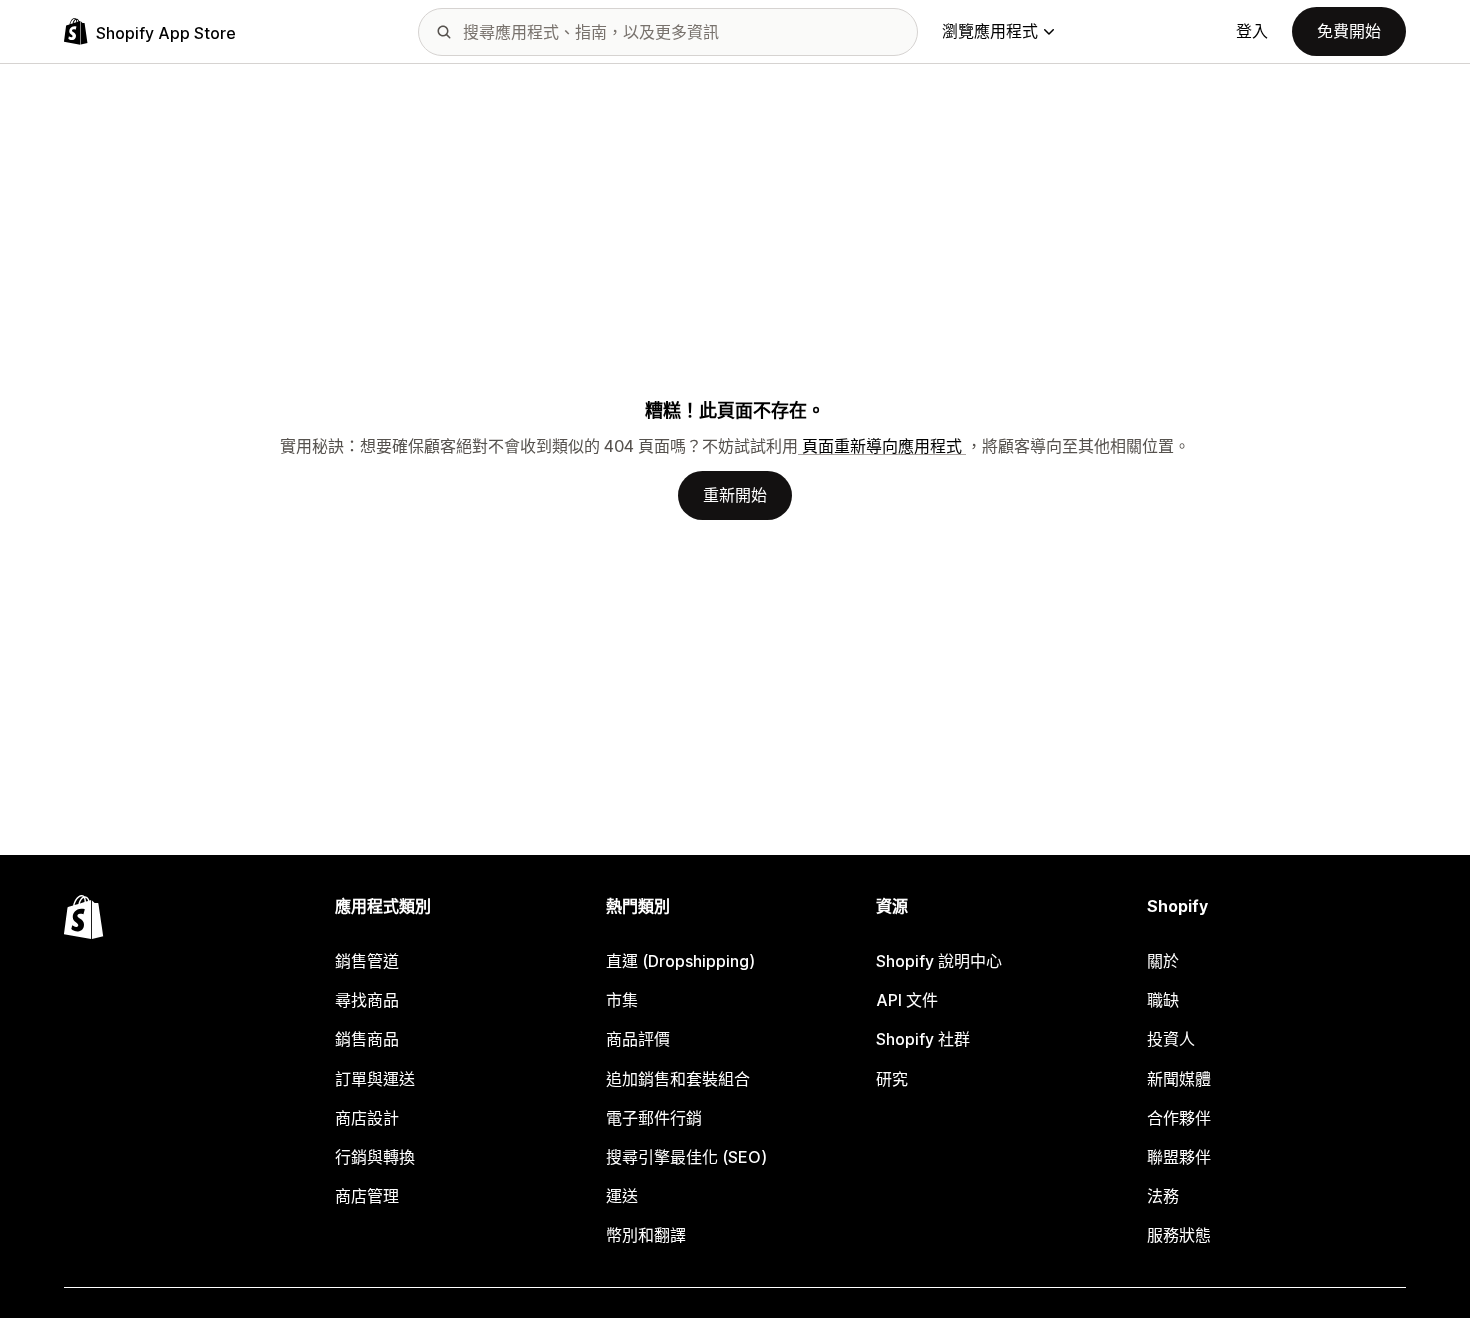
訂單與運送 (375, 1079)
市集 (622, 1000)
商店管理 (367, 1196)
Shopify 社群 (923, 1039)
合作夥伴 (1179, 1118)
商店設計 (367, 1118)
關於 (1163, 961)
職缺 (1163, 1000)
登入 (1252, 31)
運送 (622, 1196)
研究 (892, 1079)
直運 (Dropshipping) (680, 961)
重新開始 (735, 495)
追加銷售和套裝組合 (678, 1079)
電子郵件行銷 (654, 1118)
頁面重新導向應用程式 (882, 446)
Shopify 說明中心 (939, 961)
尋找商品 (367, 1000)
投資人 (1171, 1039)
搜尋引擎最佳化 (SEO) (686, 1157)
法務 (1163, 1196)
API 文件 (907, 1000)
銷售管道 (367, 961)
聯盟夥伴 (1179, 1157)
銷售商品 (367, 1039)
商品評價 (638, 1039)
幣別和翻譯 (646, 1235)
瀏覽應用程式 (990, 31)
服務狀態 (1179, 1235)
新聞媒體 (1179, 1079)
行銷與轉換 (375, 1157)
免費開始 (1349, 31)
